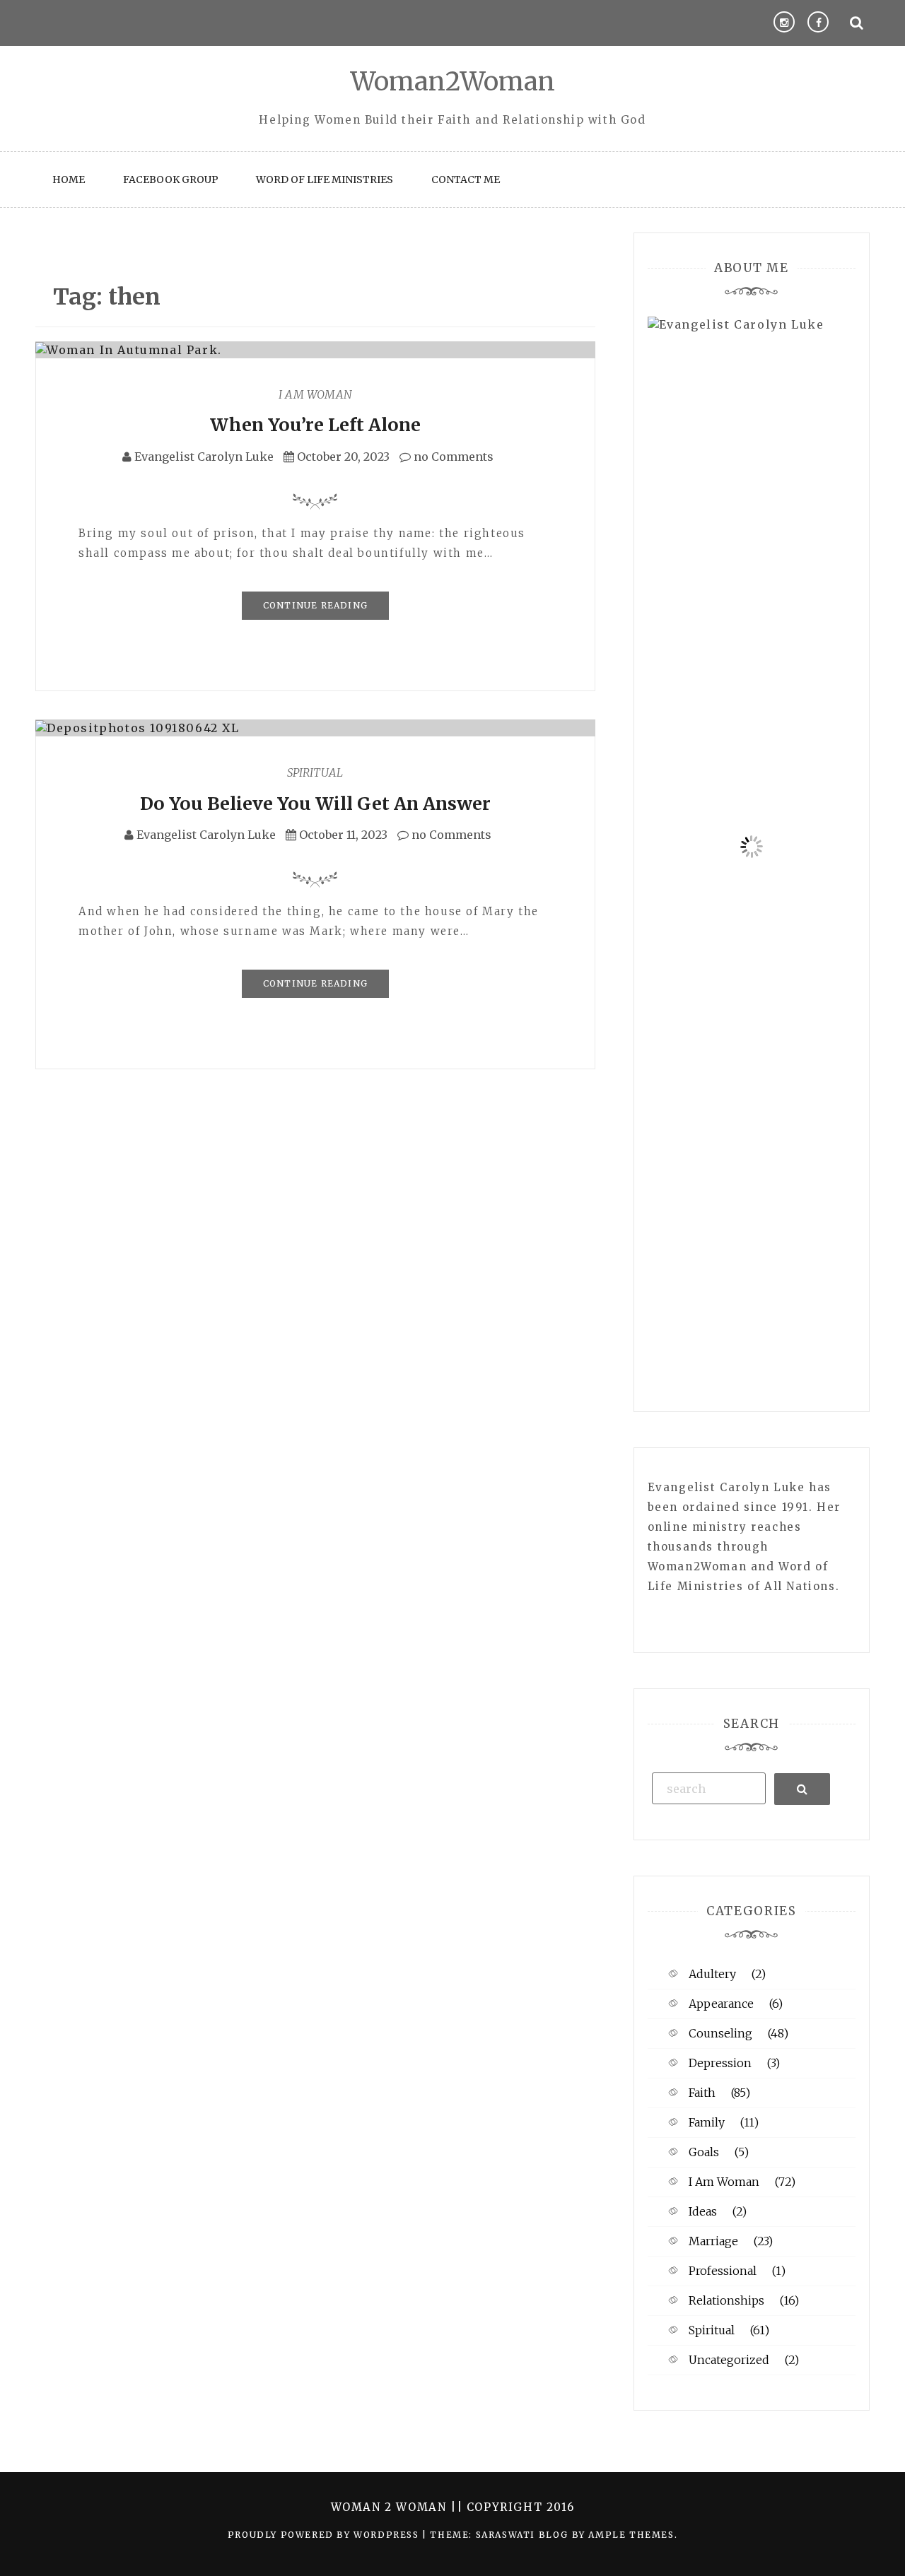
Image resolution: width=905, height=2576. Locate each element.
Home (69, 180)
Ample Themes (631, 2535)
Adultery (712, 1974)
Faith (702, 2093)
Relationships (726, 2300)
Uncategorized (729, 2360)
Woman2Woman (453, 82)
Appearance (721, 2004)
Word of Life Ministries (325, 180)
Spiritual (315, 772)
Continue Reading (315, 605)
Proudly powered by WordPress (325, 2535)
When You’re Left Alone (315, 425)
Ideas (703, 2211)
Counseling (720, 2033)
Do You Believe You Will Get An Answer (315, 804)
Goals (704, 2152)
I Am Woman (315, 394)
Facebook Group (171, 180)
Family (707, 2122)
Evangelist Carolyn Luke (204, 457)
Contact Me (466, 180)
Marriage (713, 2241)
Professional (723, 2271)
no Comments (452, 457)
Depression (720, 2063)
